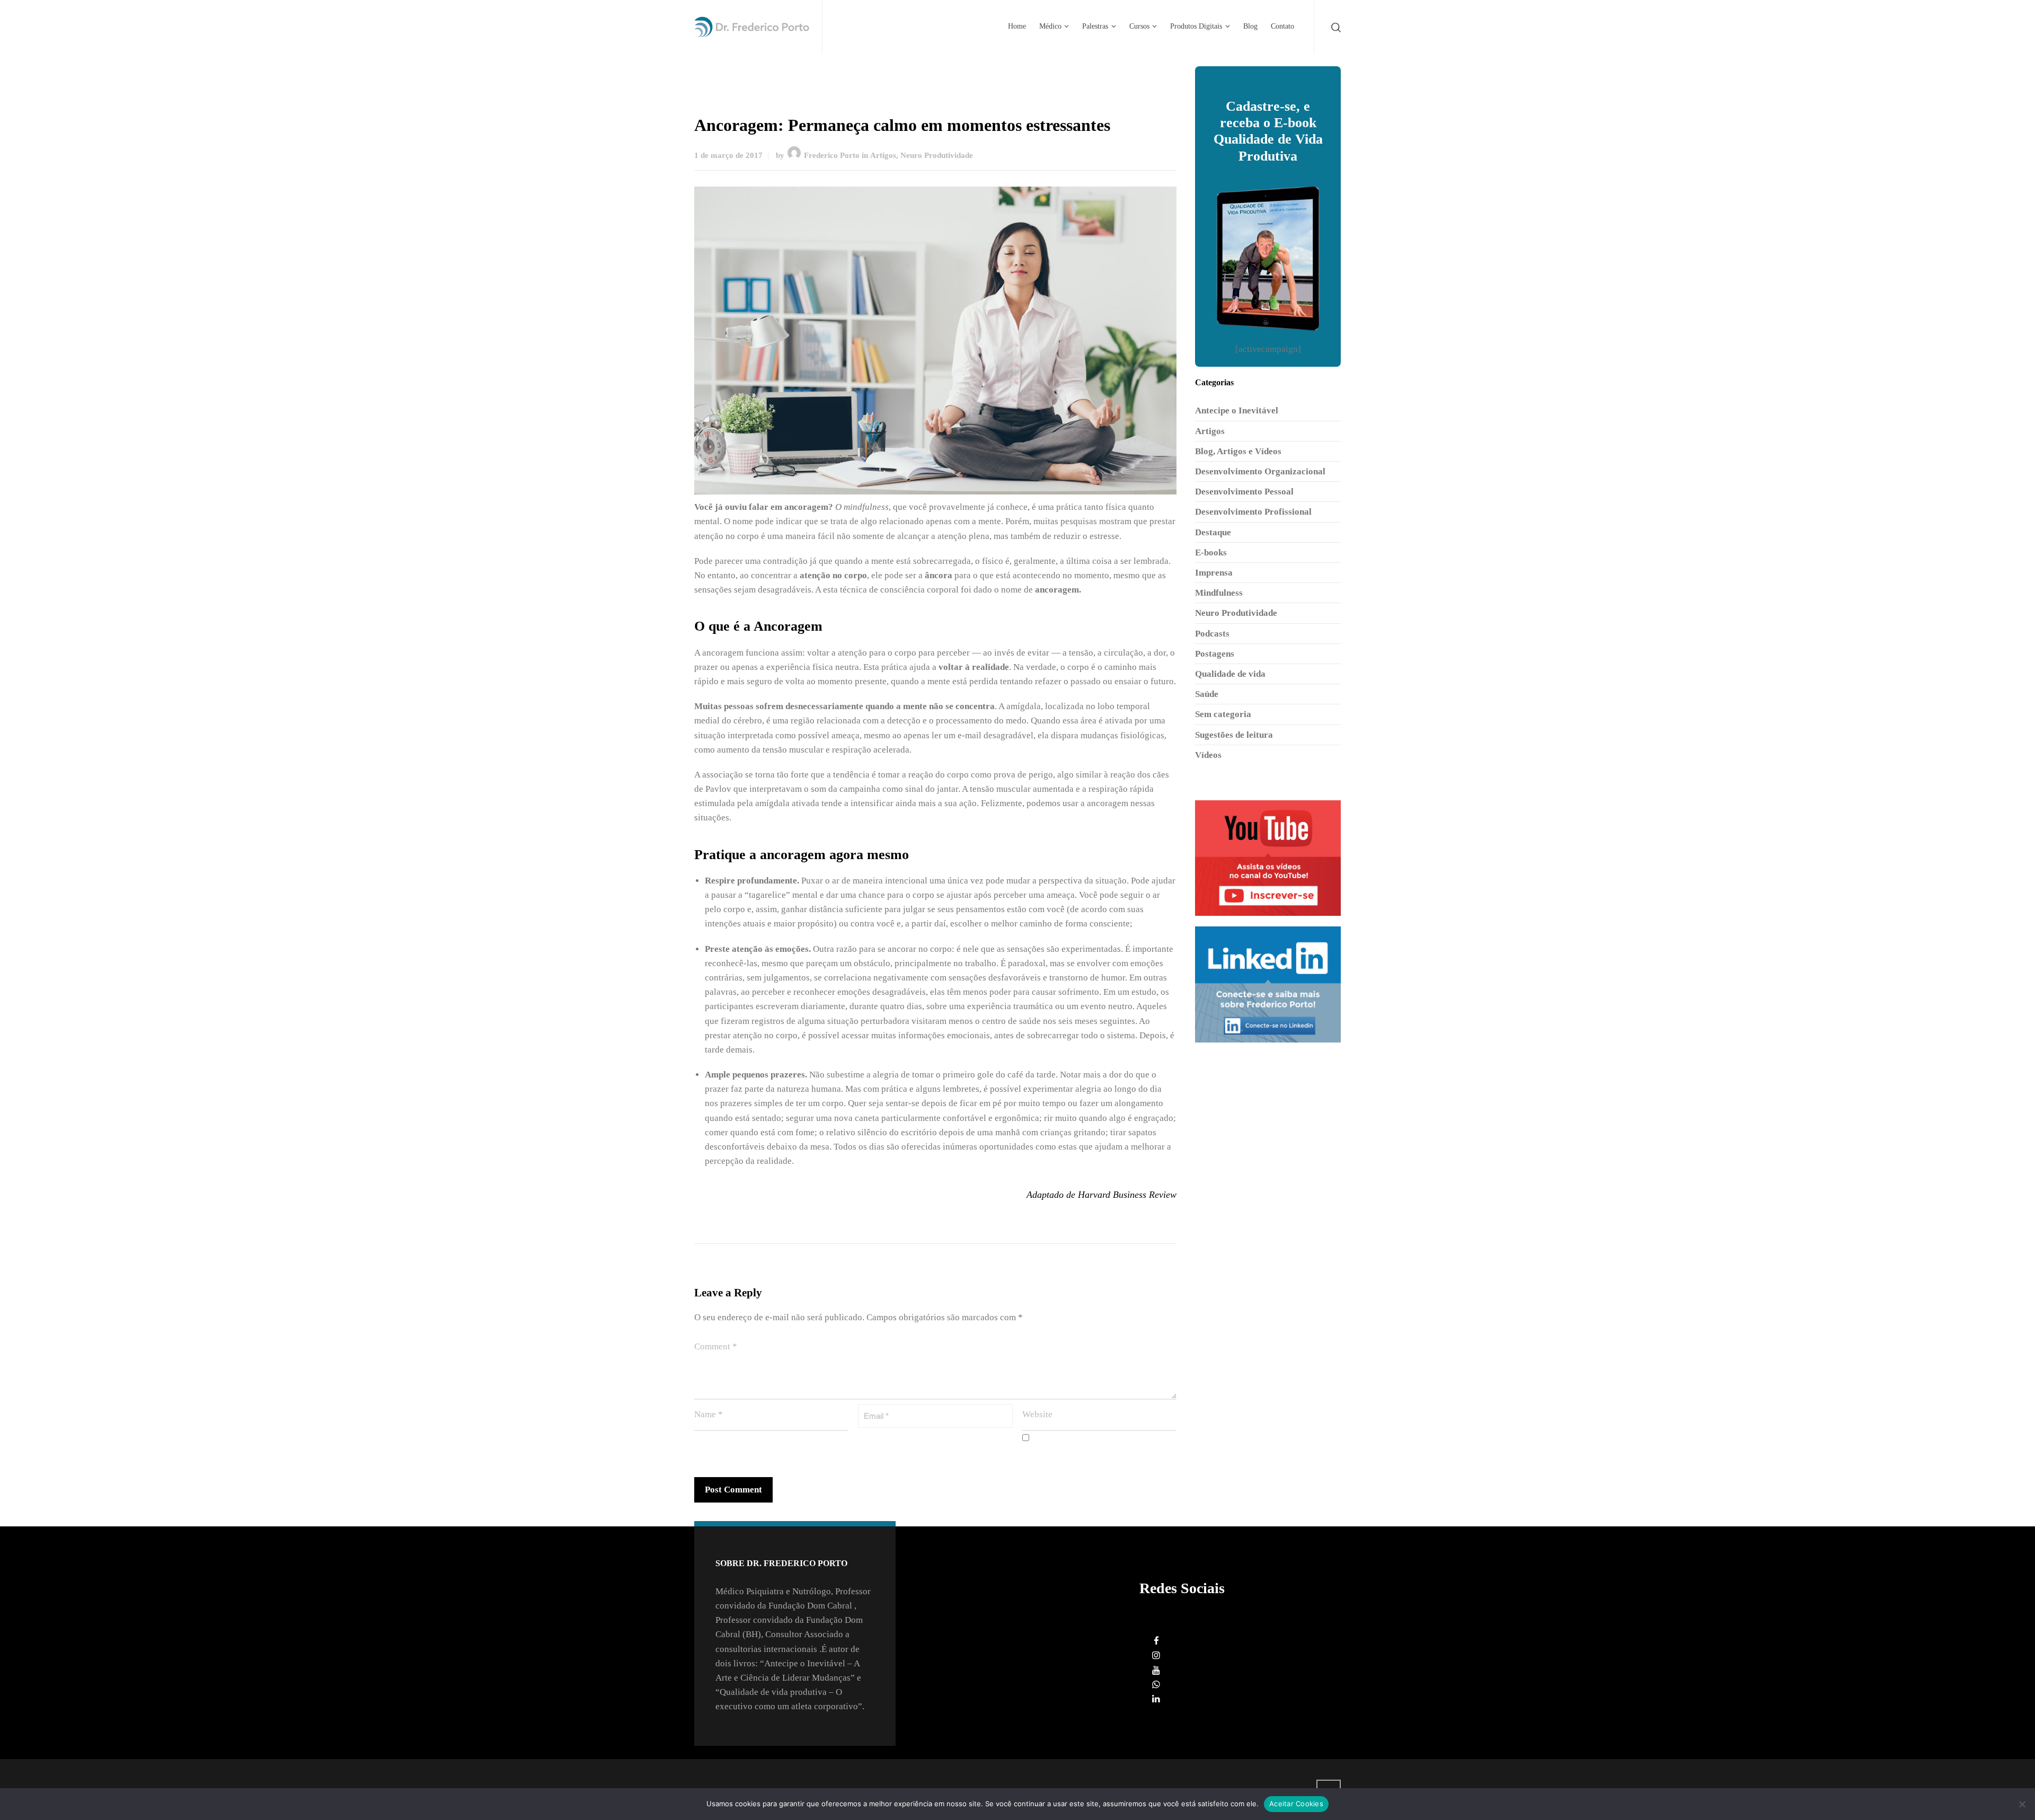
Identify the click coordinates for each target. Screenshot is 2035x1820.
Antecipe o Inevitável (1237, 410)
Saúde (1207, 694)
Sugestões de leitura (1234, 735)
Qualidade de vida (1230, 674)
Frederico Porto (832, 155)
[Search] (1334, 27)
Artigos (883, 155)
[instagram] (1156, 1655)
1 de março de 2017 (728, 155)
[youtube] (1156, 1670)
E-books (1211, 553)
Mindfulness (1219, 593)
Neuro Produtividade (937, 155)
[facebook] (1156, 1641)
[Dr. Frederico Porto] (752, 26)
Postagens (1215, 654)
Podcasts (1212, 634)
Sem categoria (1223, 714)
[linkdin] (1156, 1699)
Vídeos (1208, 755)
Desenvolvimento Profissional (1253, 512)
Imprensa (1214, 573)
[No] (2022, 1804)
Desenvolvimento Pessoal (1244, 492)
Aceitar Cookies (1296, 1804)
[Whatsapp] (1156, 1685)
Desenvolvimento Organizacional (1260, 471)
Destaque (1213, 532)
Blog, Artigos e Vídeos (1238, 451)
